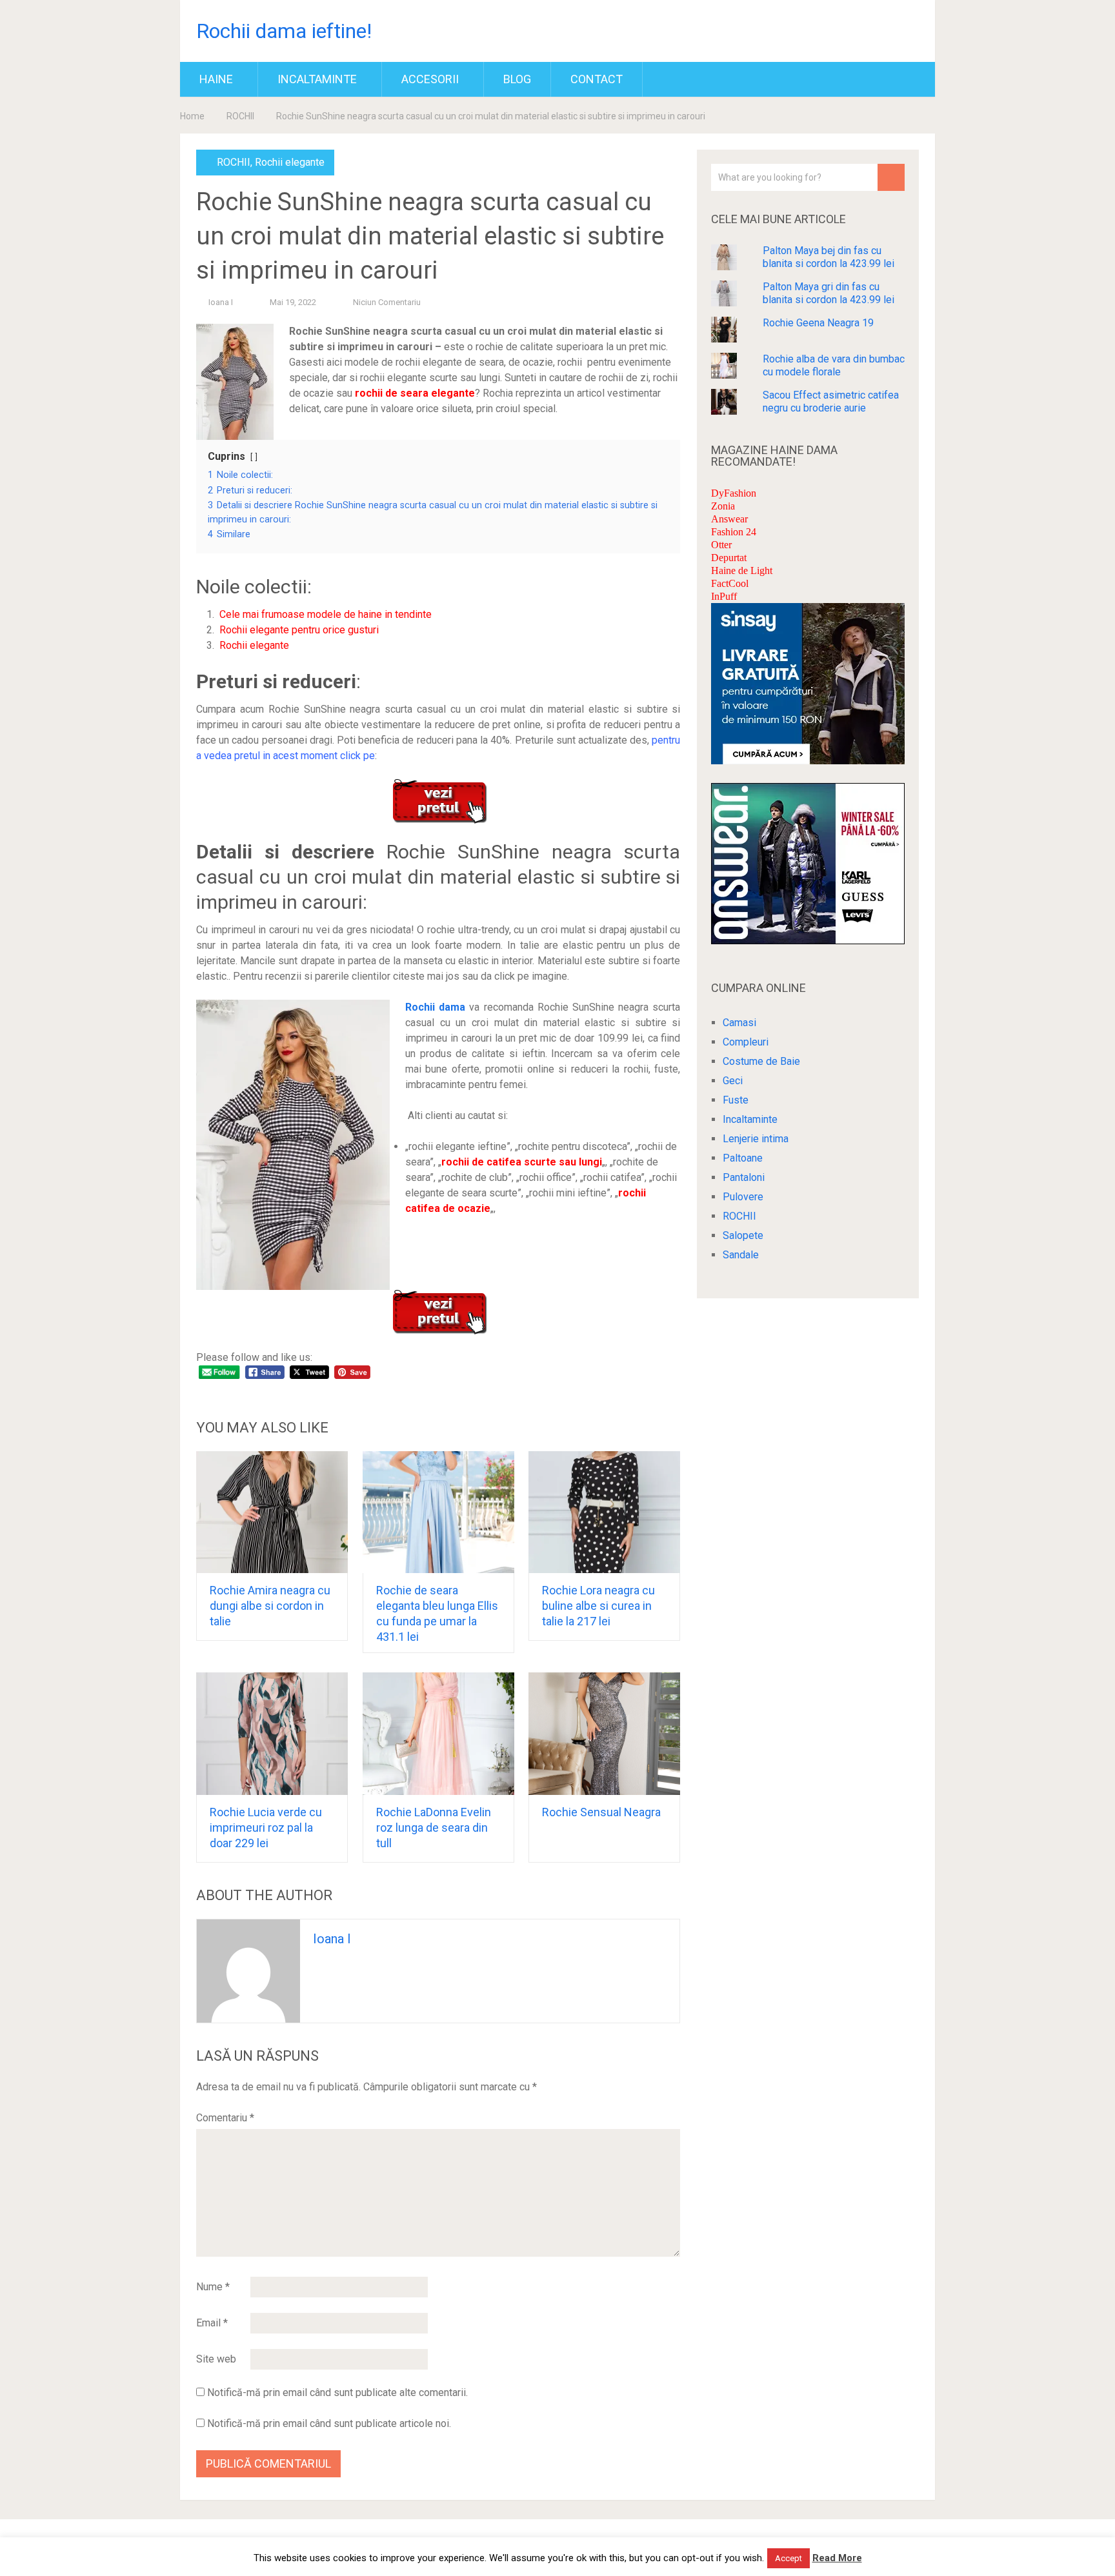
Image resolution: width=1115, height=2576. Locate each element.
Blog (517, 79)
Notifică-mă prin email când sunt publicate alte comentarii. (337, 2393)
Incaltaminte (317, 79)
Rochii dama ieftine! (284, 31)
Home (192, 116)
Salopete (743, 1235)
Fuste (736, 1100)
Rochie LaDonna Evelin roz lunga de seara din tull (434, 1828)
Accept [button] (789, 2558)
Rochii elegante (290, 162)
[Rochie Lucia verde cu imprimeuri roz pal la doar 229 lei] (272, 1734)
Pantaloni (744, 1177)
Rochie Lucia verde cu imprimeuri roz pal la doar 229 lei (266, 1828)
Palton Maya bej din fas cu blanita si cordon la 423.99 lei (829, 257)
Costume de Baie (761, 1061)
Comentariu (225, 2118)
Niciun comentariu (387, 302)
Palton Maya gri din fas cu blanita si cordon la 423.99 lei (829, 293)
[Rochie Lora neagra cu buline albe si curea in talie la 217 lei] (604, 1512)
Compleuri (746, 1042)
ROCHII (240, 116)
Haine (216, 79)
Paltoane (743, 1158)
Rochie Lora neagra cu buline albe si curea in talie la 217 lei (598, 1606)
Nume (213, 2287)
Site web (216, 2359)
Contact (597, 79)
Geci (733, 1081)
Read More (837, 2558)
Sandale (741, 1255)
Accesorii (430, 79)
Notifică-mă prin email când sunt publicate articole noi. (329, 2423)
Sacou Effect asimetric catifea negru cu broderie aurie (831, 401)
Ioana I (221, 302)
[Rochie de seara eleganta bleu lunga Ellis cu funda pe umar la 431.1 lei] (438, 1512)
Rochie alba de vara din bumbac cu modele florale (834, 365)
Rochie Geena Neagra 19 (818, 323)
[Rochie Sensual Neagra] (604, 1734)
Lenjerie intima (756, 1139)
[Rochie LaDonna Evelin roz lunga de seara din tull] (438, 1734)
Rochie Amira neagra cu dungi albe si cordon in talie (270, 1606)
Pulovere (743, 1197)
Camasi (739, 1023)
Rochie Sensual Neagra (601, 1812)
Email (212, 2323)
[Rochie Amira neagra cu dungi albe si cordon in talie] (272, 1512)
